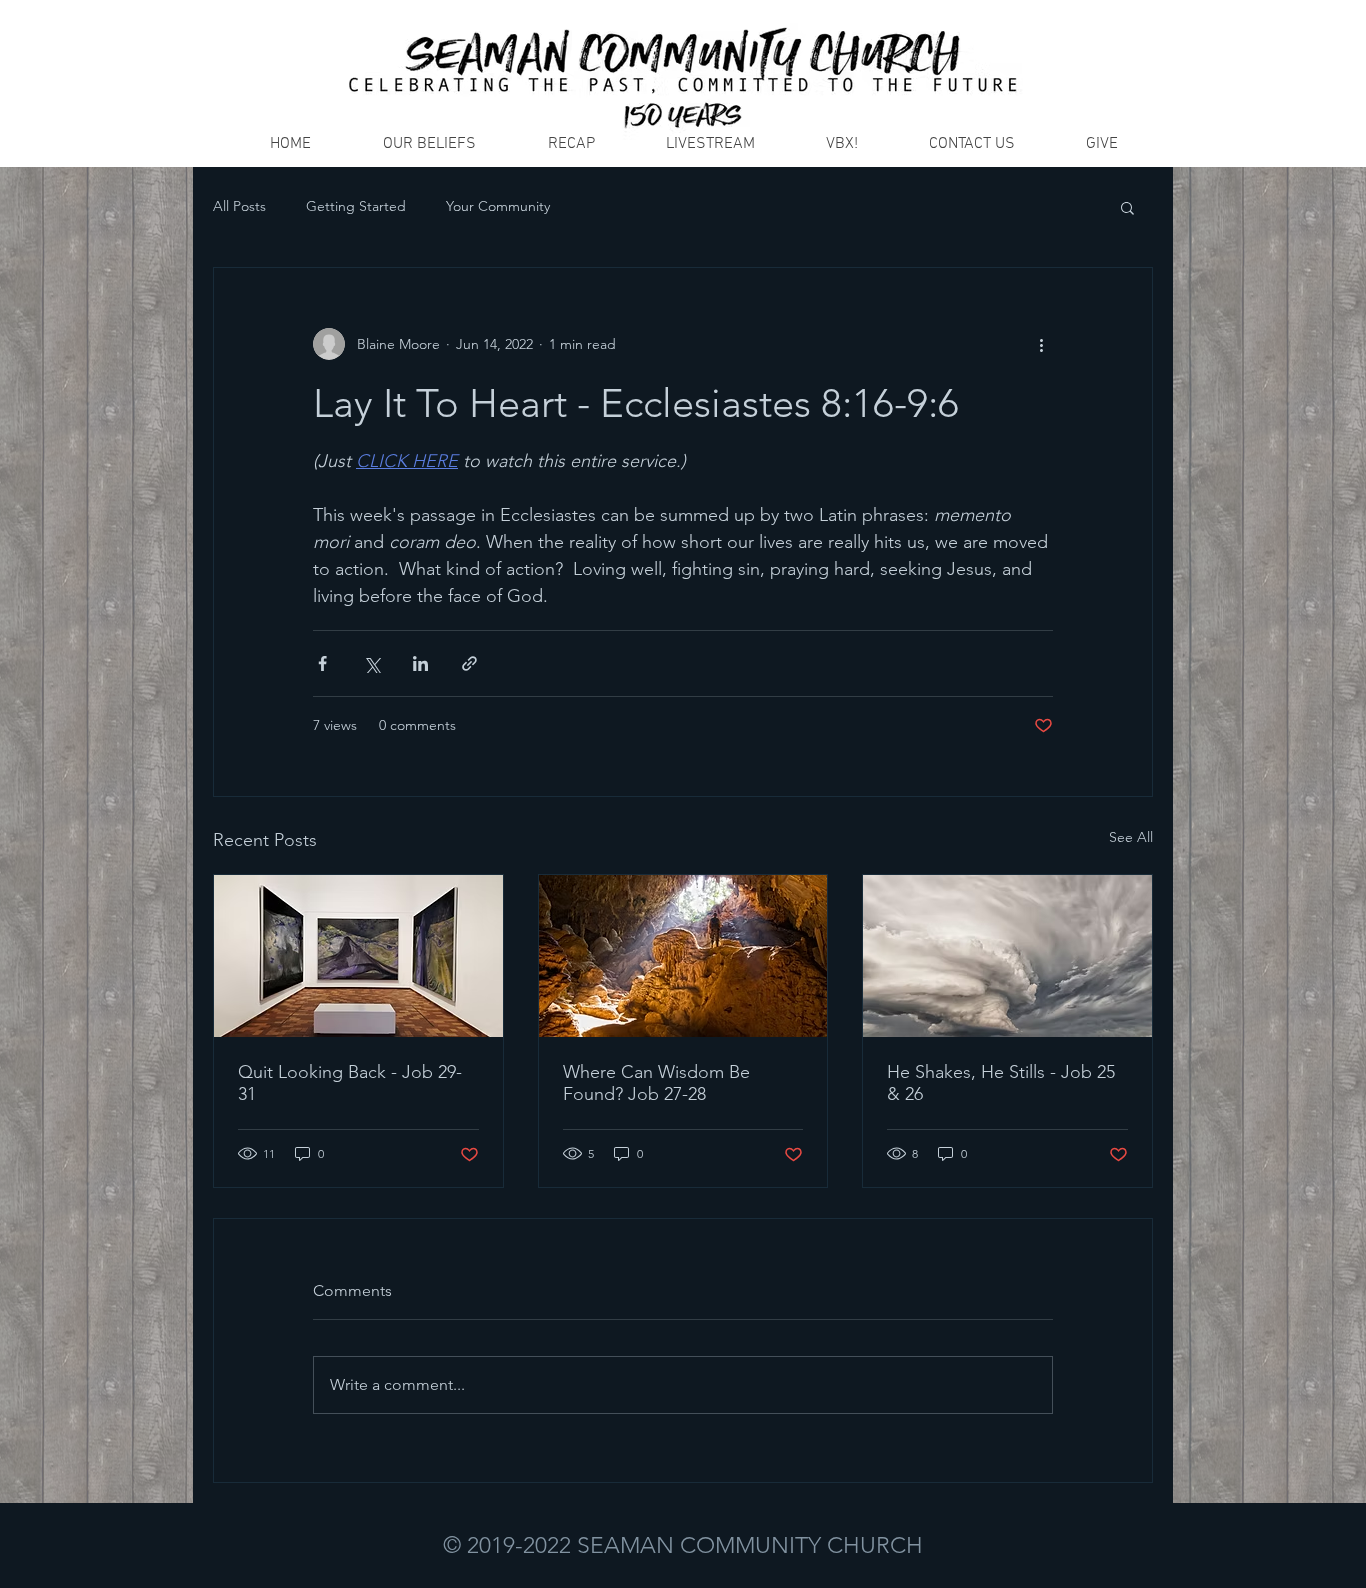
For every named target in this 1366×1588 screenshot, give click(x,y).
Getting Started (356, 206)
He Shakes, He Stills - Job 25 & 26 (1001, 1083)
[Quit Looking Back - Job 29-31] (358, 956)
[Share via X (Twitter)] (371, 663)
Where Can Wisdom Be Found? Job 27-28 (656, 1083)
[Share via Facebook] (322, 663)
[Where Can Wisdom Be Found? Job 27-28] (683, 956)
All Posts (239, 206)
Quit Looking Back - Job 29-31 (350, 1083)
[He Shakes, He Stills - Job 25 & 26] (1007, 956)
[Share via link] (469, 663)
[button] (1127, 207)
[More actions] (1041, 344)
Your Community (498, 206)
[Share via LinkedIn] (420, 663)
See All (1131, 837)
